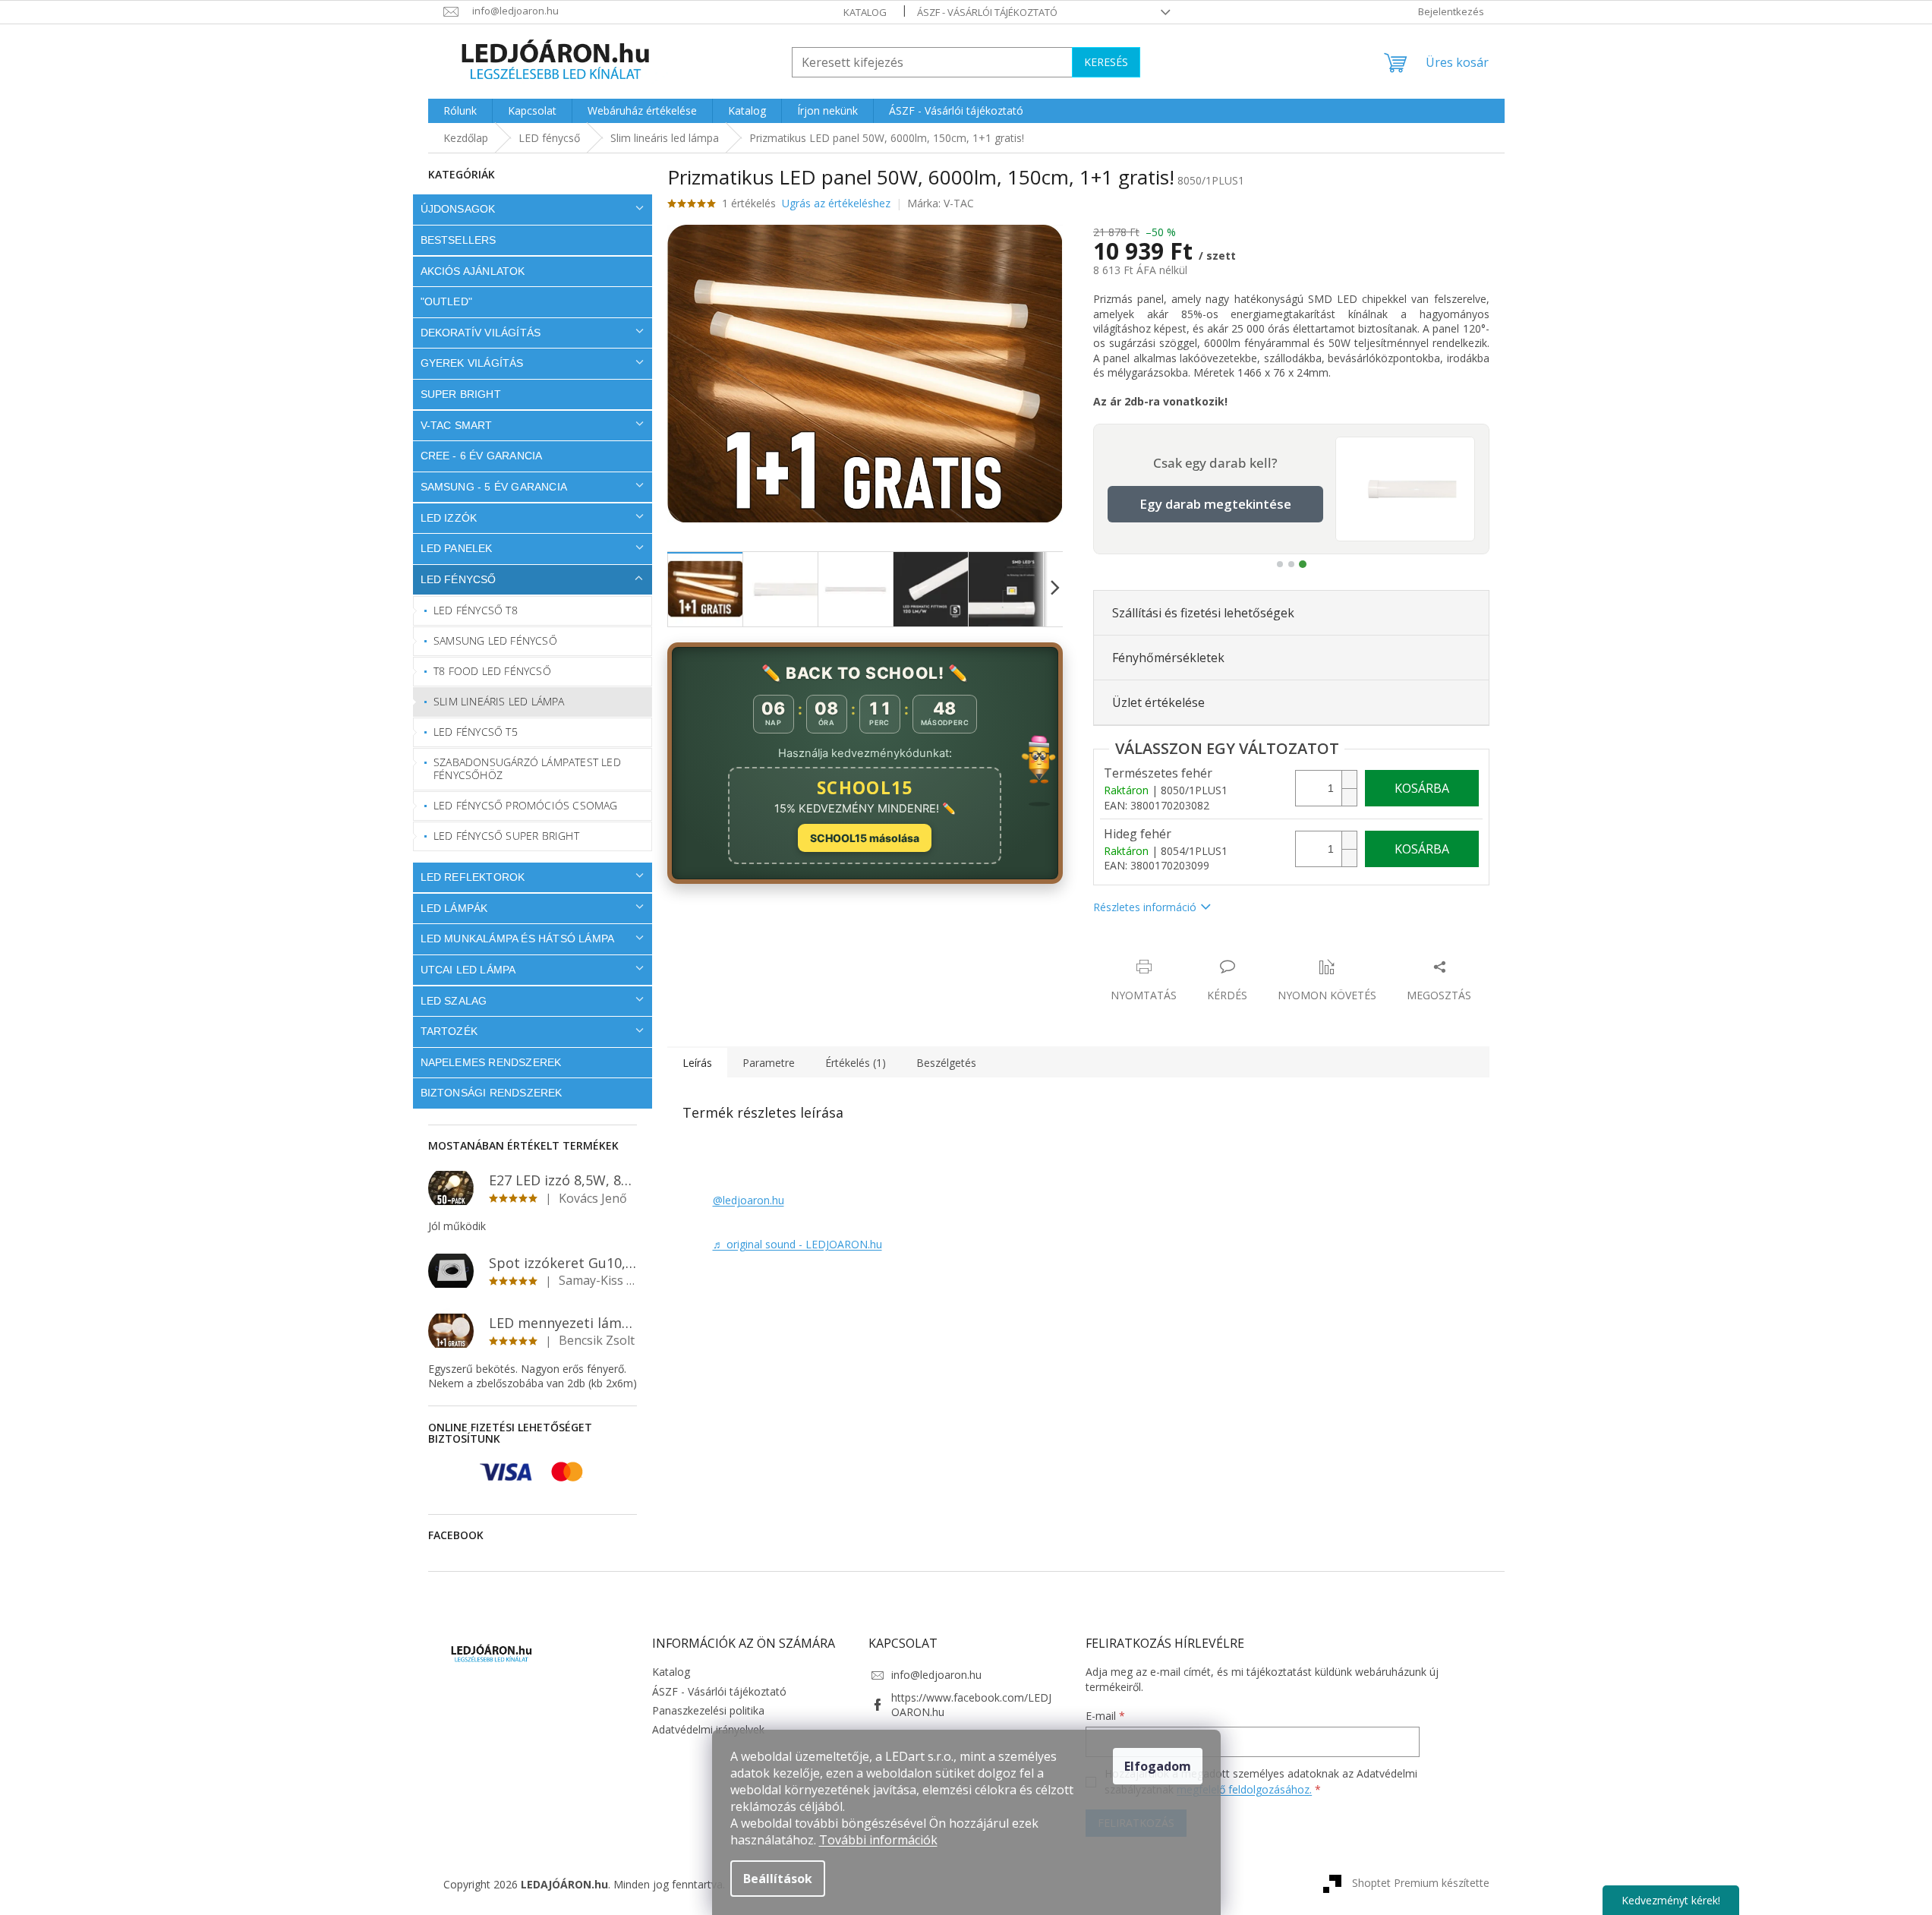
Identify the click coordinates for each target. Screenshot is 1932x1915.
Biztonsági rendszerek (492, 1093)
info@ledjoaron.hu (936, 1675)
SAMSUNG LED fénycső (495, 640)
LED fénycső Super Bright (506, 836)
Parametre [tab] (769, 1063)
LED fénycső (459, 579)
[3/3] (1303, 564)
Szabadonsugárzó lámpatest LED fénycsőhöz (527, 768)
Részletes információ (1145, 907)
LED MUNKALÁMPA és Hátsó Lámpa (518, 939)
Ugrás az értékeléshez (836, 203)
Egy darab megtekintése (1215, 504)
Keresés (1106, 62)
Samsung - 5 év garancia (494, 487)
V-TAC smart (457, 425)
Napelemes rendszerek (491, 1062)
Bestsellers (459, 240)
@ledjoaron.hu (749, 1200)
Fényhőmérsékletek (1168, 658)
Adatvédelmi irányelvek (708, 1729)
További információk (878, 1840)
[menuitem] (460, 111)
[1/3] (1280, 564)
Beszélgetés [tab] (946, 1063)
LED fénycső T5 (476, 732)
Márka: (941, 203)
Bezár (1199, 951)
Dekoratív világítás (481, 333)
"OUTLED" (447, 301)
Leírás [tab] (697, 1063)
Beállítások (778, 1879)
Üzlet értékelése (1158, 702)
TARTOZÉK (449, 1031)
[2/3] (1291, 564)
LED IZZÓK (449, 518)
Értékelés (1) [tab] (856, 1063)
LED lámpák (454, 908)
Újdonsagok (458, 209)
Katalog (865, 12)
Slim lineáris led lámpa (499, 701)
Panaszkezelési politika (708, 1710)
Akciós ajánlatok (473, 271)
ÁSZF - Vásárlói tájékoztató (987, 12)
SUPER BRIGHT (461, 394)
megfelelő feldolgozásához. (1244, 1789)
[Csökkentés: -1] (1349, 797)
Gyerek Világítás (472, 363)
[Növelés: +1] (1349, 779)
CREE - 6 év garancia (482, 456)
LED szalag (454, 1001)
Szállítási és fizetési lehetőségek (1203, 613)
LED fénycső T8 (476, 610)
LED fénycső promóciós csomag (526, 805)
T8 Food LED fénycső (492, 671)
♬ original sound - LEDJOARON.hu (797, 1244)
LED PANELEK (457, 548)
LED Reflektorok (473, 877)
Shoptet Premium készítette (1421, 1883)
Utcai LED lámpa (468, 970)
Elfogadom (1158, 1766)
